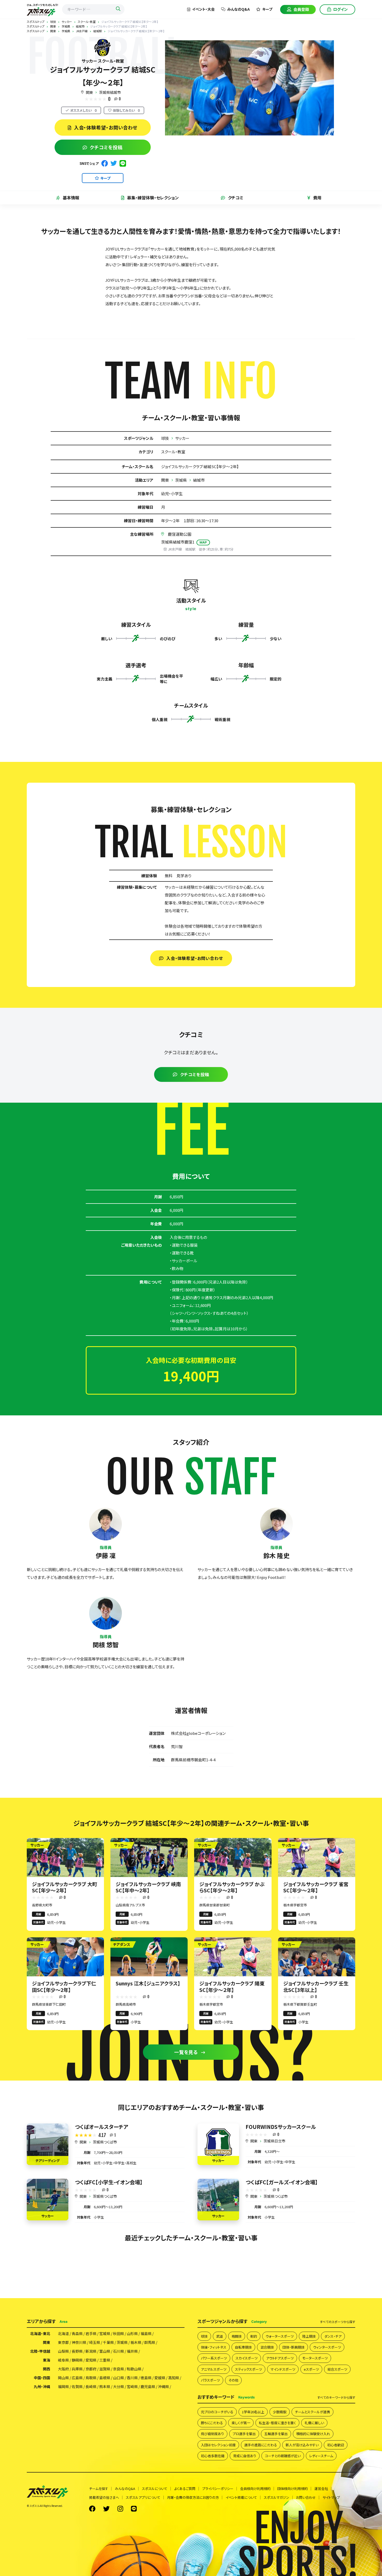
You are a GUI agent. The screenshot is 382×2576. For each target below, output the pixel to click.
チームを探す (99, 2489)
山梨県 (63, 2351)
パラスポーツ (210, 2380)
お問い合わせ (306, 2497)
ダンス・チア (333, 2336)
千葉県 (108, 2342)
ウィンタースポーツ (327, 2347)
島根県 (105, 2378)
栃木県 (136, 2342)
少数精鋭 (280, 2412)
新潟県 (91, 2351)
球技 (165, 438)
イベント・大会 (203, 9)
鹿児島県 (148, 2387)
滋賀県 (105, 2369)
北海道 (63, 2333)
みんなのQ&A (238, 9)
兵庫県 (77, 2369)
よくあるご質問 (185, 2489)
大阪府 (63, 2369)
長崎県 (91, 2387)
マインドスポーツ (283, 2369)
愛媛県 (160, 2378)
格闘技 (237, 2336)
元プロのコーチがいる (217, 2412)
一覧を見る (186, 2052)
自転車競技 (243, 2347)
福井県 (132, 2351)
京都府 (91, 2369)
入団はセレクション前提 (218, 2445)
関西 (47, 2369)
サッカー (182, 438)
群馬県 (150, 2342)
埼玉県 (95, 2342)
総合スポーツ (337, 2369)
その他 (233, 2380)
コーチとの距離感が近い (283, 2456)
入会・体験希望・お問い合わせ (106, 127)
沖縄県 (163, 2387)
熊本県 (105, 2387)
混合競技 (267, 2347)
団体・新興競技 (294, 2347)
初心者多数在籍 (213, 2456)
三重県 (105, 2360)
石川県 (118, 2351)
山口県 (118, 2378)
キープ (267, 9)
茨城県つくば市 (105, 2142)
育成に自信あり (245, 2456)
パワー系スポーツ (214, 2358)
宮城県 (105, 2333)
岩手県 (91, 2333)
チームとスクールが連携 (312, 2412)
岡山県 (63, 2378)
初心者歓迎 (336, 2445)
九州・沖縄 (42, 2387)
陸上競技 (309, 2336)
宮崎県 (132, 2387)
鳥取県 (91, 2378)
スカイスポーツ (246, 2358)
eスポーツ (311, 2369)
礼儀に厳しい (314, 2423)
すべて (338, 2322)
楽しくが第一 (241, 2423)
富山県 (105, 2351)
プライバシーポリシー (218, 2489)
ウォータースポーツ (280, 2336)
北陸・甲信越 (40, 2351)
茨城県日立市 (274, 2141)
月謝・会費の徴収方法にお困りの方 (193, 2497)
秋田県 (118, 2333)
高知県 (174, 2378)
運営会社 (321, 2489)
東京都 (63, 2342)
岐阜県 (63, 2360)
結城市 (199, 480)
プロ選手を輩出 (244, 2434)
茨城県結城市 (110, 92)
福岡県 (63, 2387)
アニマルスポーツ (214, 2369)
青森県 (77, 2333)
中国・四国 (42, 2378)
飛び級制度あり (212, 2434)
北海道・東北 (40, 2333)
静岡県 (77, 2360)
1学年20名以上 (253, 2412)
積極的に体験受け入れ (313, 2434)
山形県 (132, 2333)
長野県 (77, 2351)
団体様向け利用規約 (292, 2489)
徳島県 (146, 2378)
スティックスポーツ (248, 2369)
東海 (47, 2360)
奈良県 (118, 2369)
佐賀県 (77, 2387)
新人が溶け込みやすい (302, 2445)
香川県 (132, 2378)
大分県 (118, 2387)
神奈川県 (79, 2342)
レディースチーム (321, 2456)
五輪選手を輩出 (276, 2434)
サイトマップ (331, 2497)
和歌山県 (134, 2369)
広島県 (77, 2378)
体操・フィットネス (214, 2347)
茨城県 (181, 480)
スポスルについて (155, 2489)
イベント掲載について (241, 2497)
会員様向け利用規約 (255, 2489)
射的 (254, 2336)
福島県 (146, 2333)
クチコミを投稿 (106, 147)
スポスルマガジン (276, 2497)
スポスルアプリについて (143, 2497)
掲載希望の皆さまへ (104, 2497)
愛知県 (91, 2360)
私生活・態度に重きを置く (277, 2423)
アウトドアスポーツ (280, 2358)
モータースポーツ (315, 2358)
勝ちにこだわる (212, 2423)
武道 (220, 2336)
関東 (89, 92)
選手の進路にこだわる (261, 2445)
